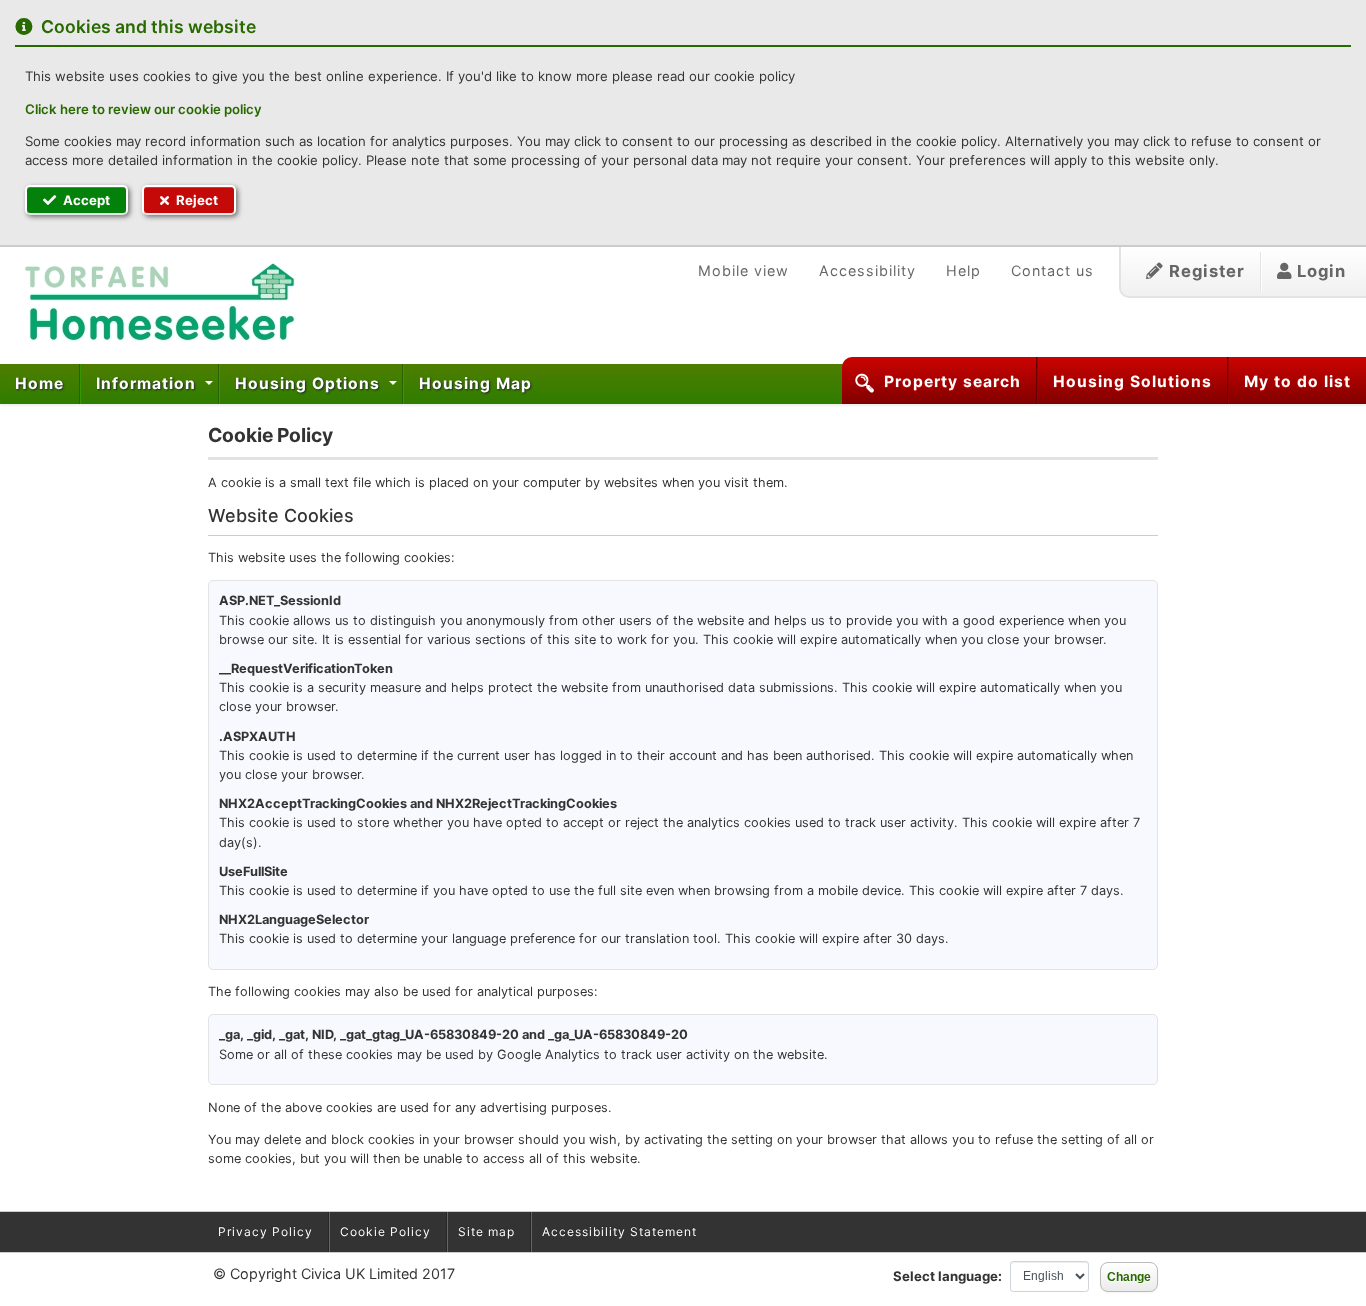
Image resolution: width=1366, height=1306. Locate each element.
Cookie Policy (385, 1231)
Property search (952, 381)
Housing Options (310, 383)
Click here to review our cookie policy (143, 109)
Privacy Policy (265, 1231)
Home (39, 383)
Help (963, 270)
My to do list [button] (1297, 381)
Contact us (1052, 270)
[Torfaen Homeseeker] (152, 302)
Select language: (947, 1276)
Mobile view (743, 270)
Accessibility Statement (619, 1231)
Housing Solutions (1132, 381)
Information (148, 383)
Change (1129, 1277)
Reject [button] (195, 200)
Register (1204, 271)
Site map (486, 1231)
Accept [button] (85, 200)
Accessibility (867, 270)
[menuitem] (40, 384)
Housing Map (475, 383)
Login (1319, 271)
